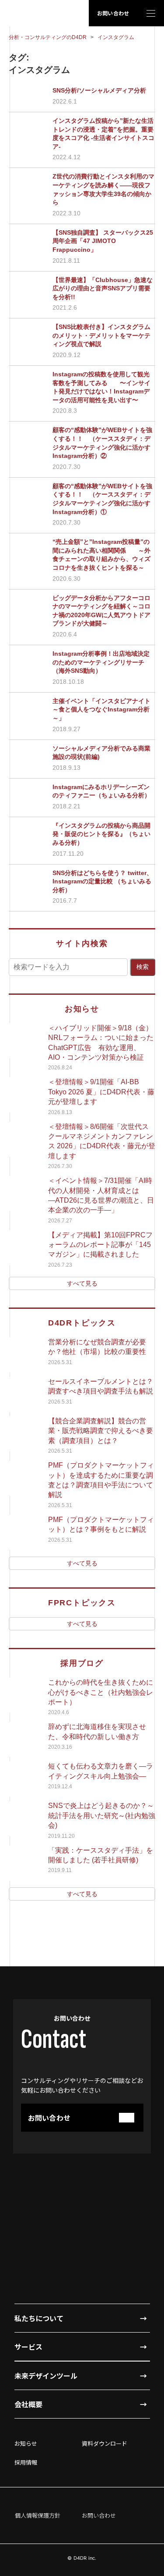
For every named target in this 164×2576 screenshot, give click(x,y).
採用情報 (26, 2462)
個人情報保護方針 (38, 2515)
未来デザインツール (46, 2376)
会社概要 (28, 2404)
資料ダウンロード (105, 2443)
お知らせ (26, 2443)
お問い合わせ (113, 13)
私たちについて (39, 2318)
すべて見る (82, 1283)
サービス (28, 2347)
